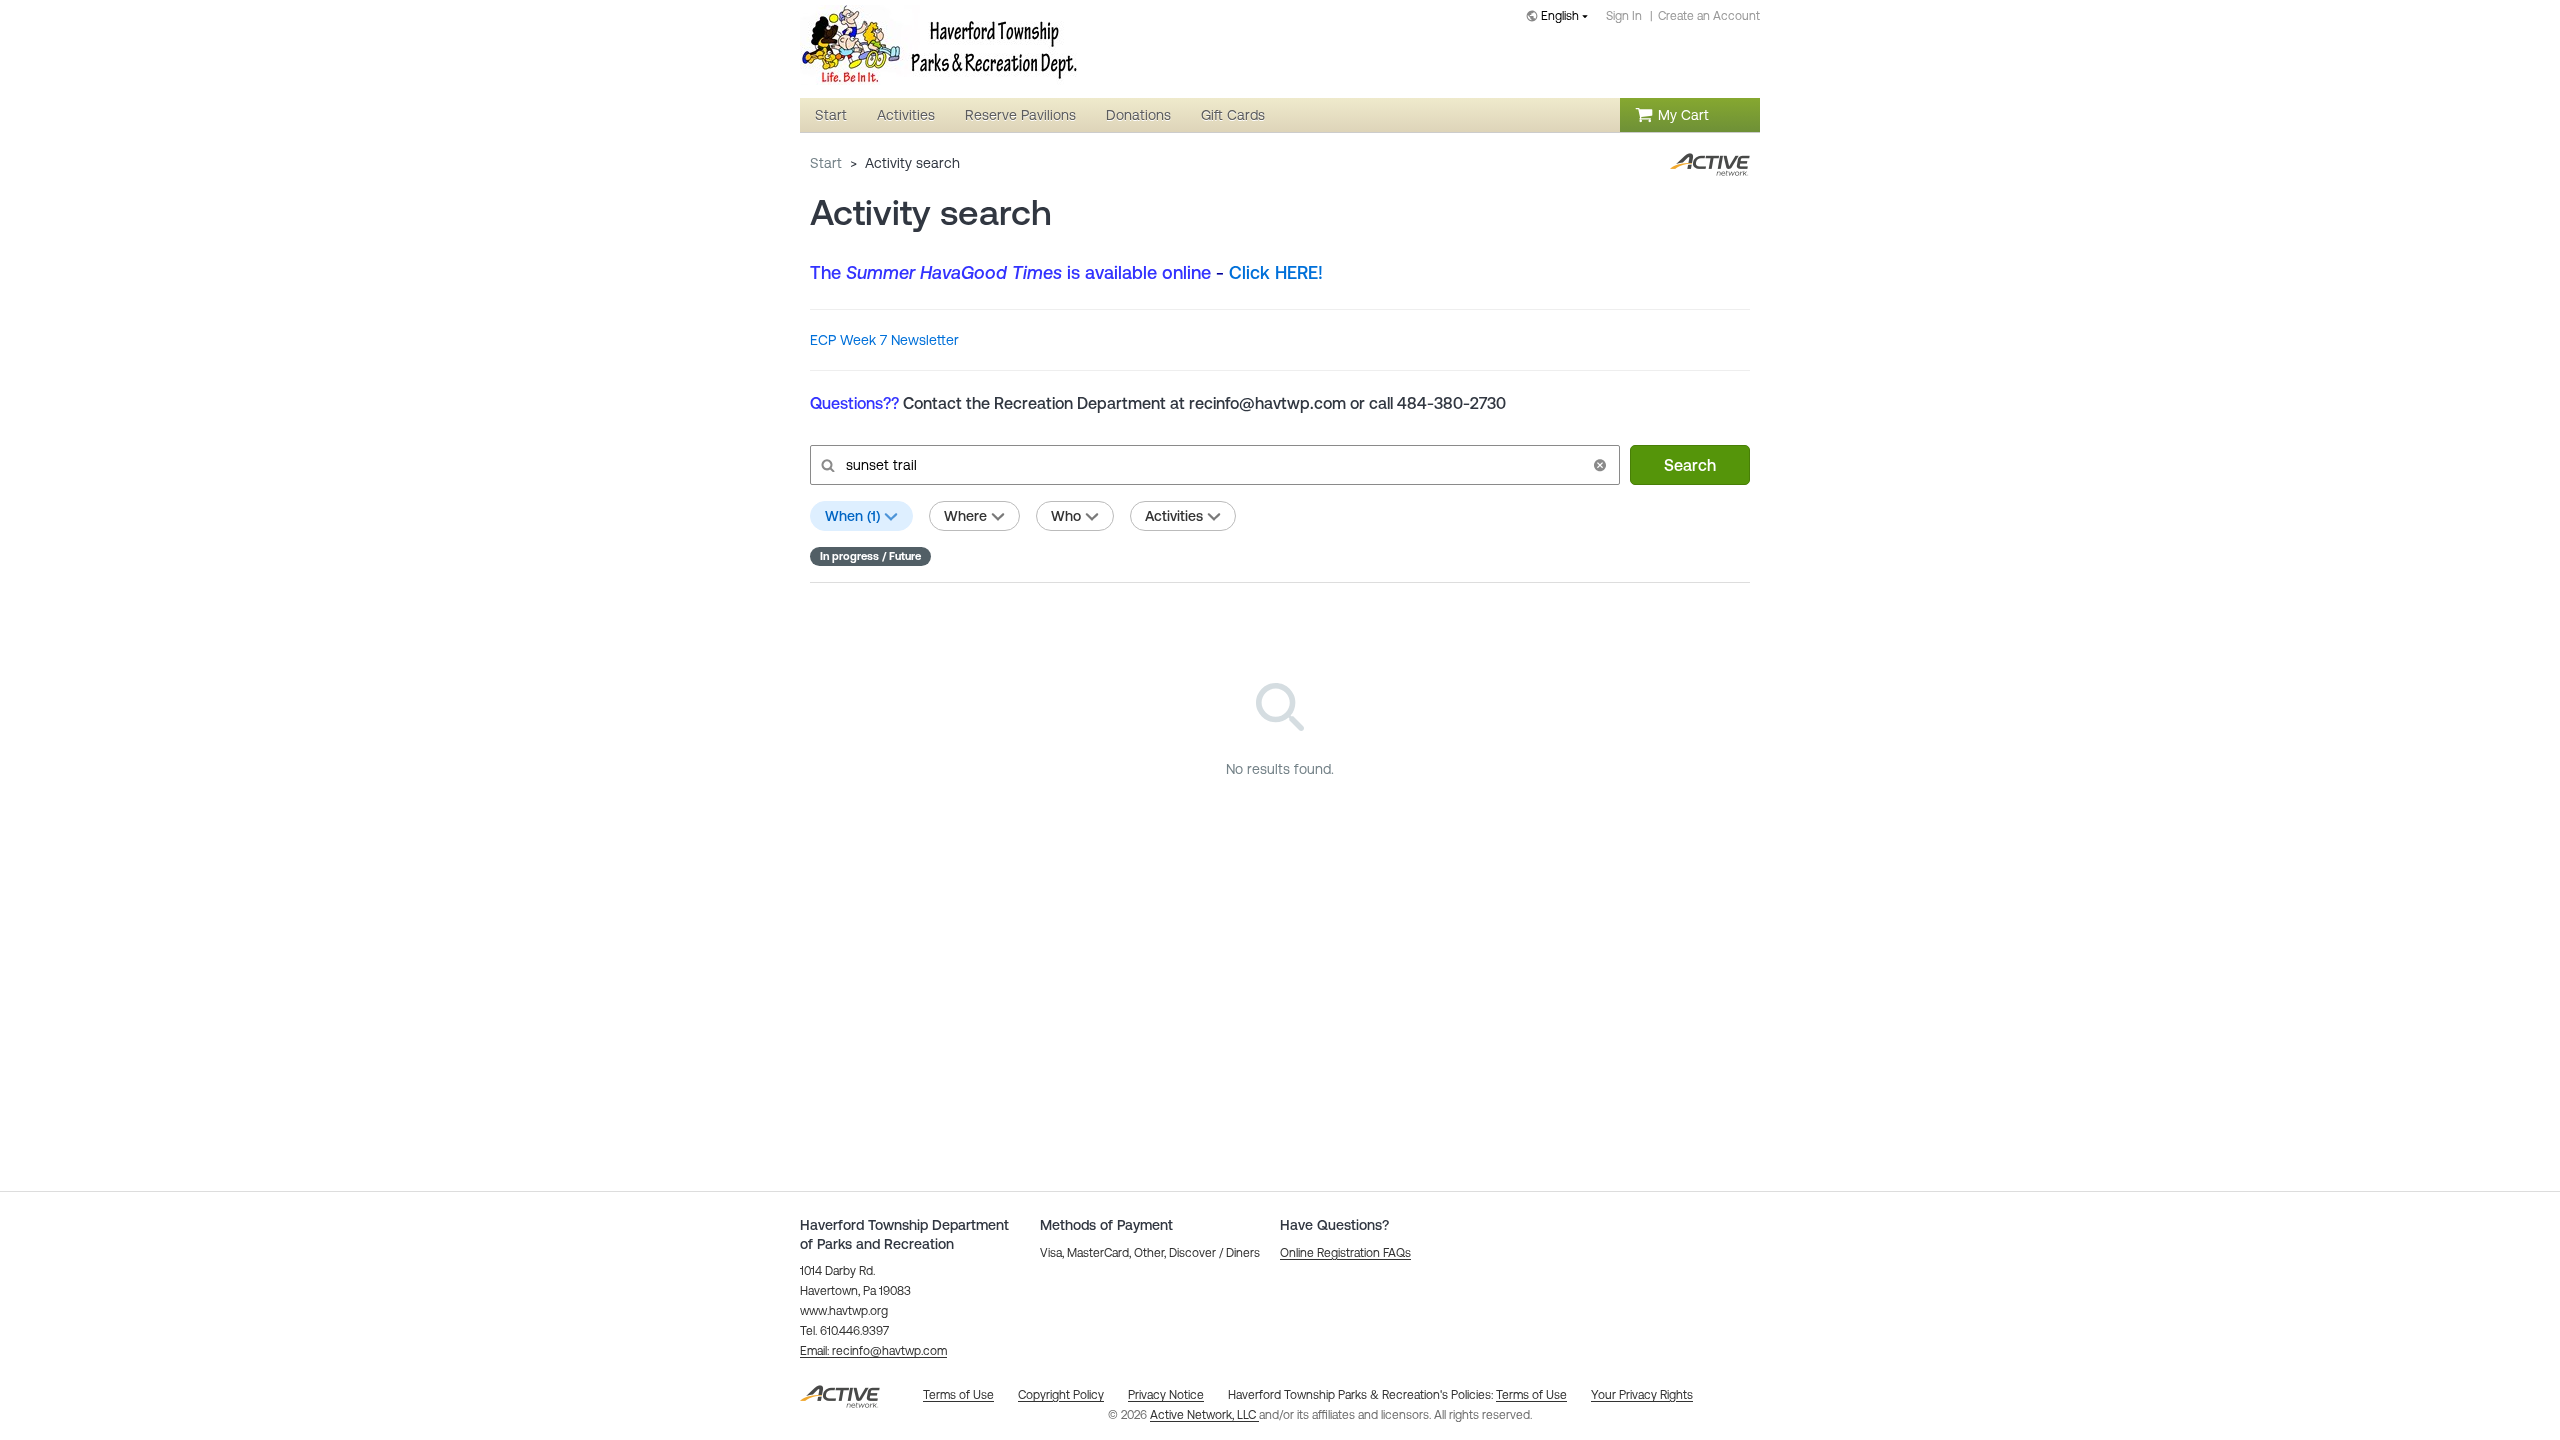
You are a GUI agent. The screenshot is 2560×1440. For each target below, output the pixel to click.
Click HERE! (1276, 272)
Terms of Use (1531, 1395)
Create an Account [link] (1709, 16)
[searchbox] (1213, 465)
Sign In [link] (1624, 16)
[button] (1600, 465)
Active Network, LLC (1204, 1415)
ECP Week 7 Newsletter (884, 340)
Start (826, 163)
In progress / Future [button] (870, 556)
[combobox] (1561, 17)
